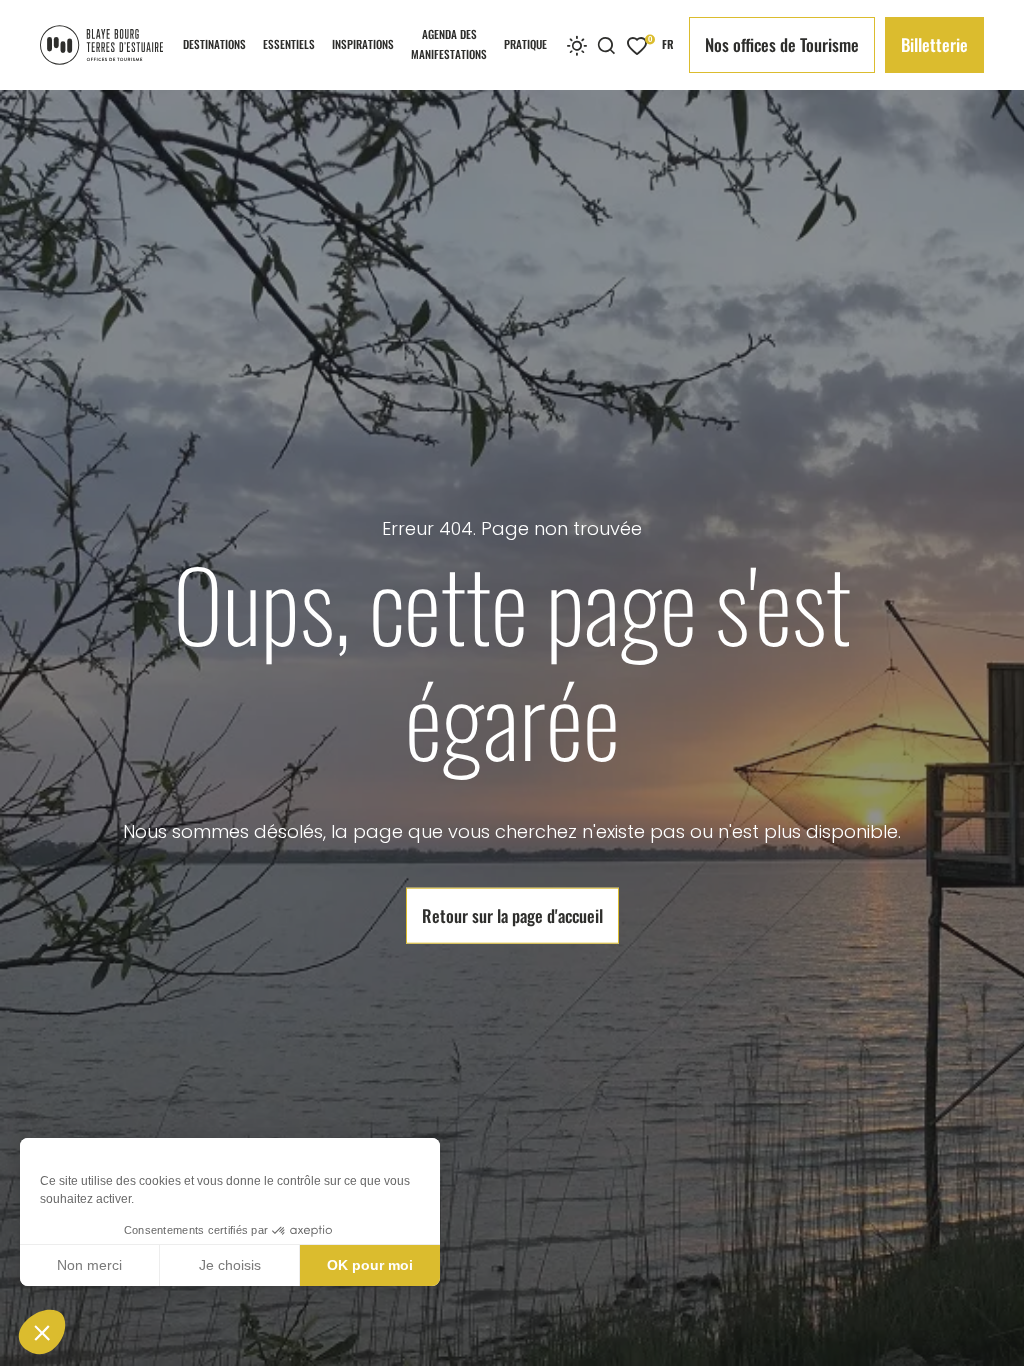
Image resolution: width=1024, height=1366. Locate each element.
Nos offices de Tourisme (782, 44)
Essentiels (289, 44)
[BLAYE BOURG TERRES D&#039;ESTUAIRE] (101, 45)
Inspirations (363, 44)
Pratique (525, 44)
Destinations (214, 44)
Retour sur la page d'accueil (512, 915)
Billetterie (934, 44)
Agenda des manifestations (449, 44)
